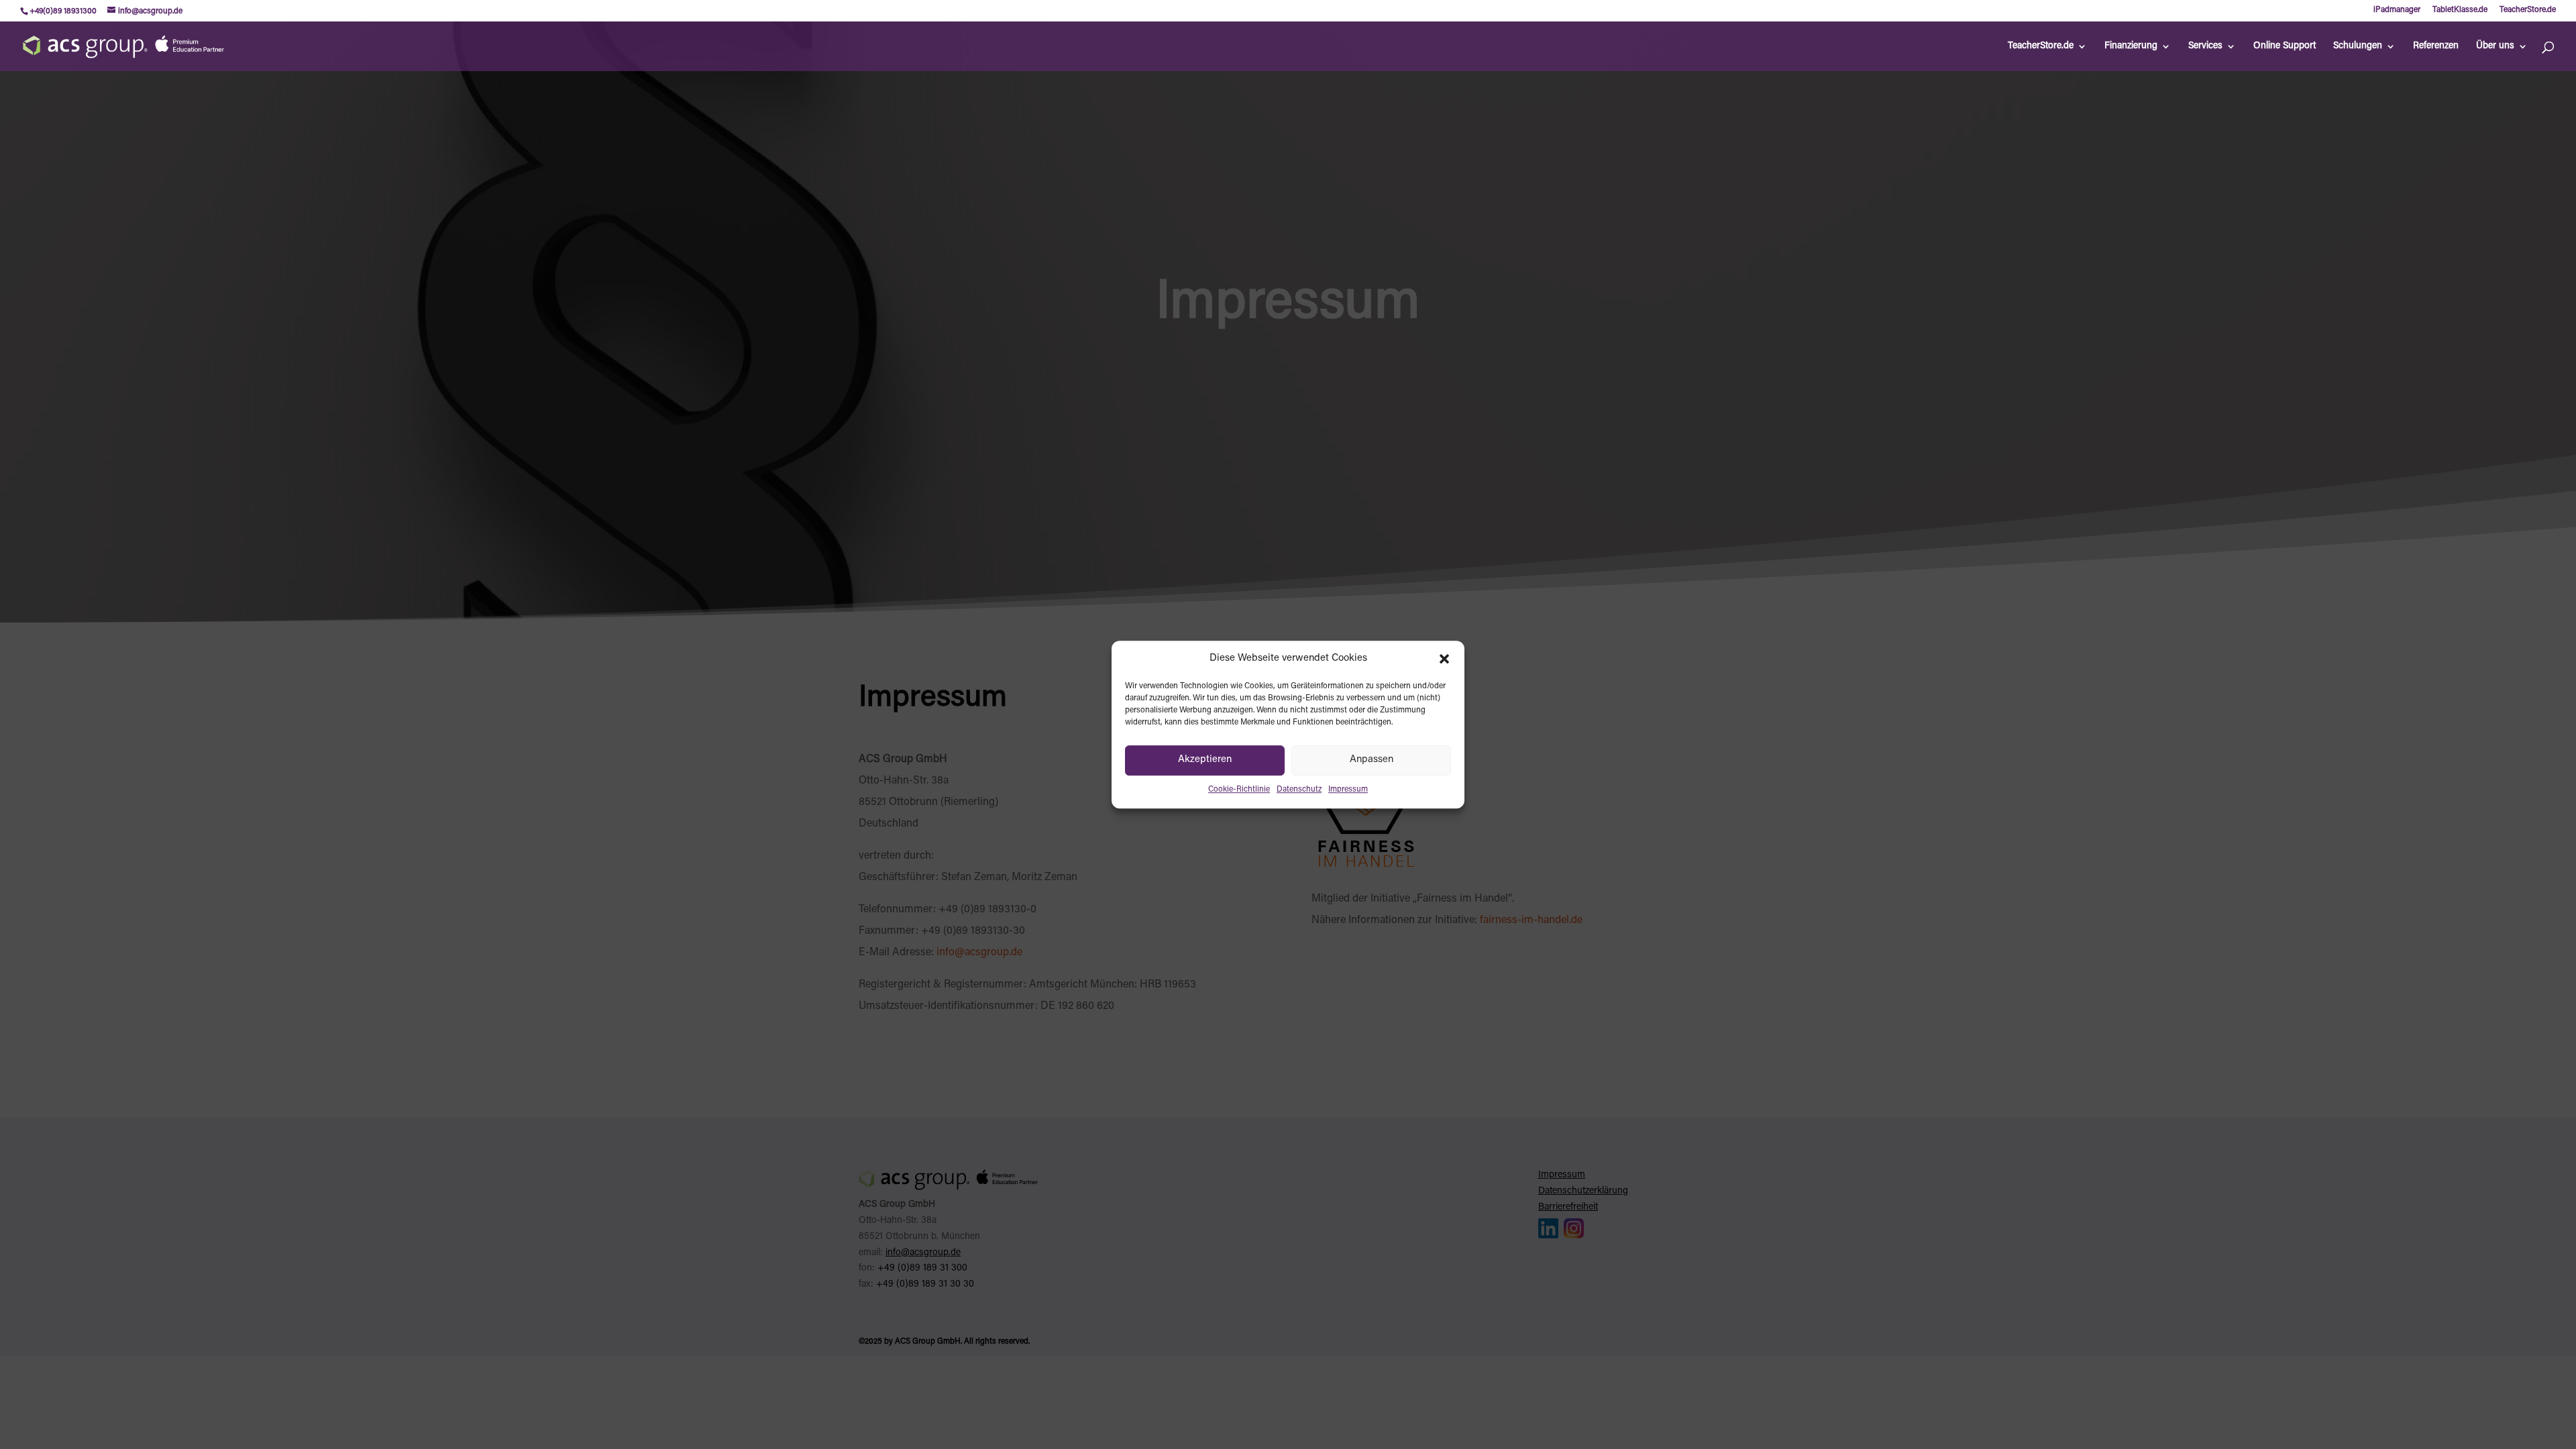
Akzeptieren (1205, 760)
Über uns (2495, 46)
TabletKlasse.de (2460, 10)
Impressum (1348, 790)
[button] (1444, 659)
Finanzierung (2131, 46)
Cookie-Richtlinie (1239, 790)
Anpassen (1372, 760)
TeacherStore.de (2528, 10)
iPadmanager (2397, 10)
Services (2205, 46)
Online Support (2285, 46)
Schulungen (2358, 46)
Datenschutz (1299, 790)
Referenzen (2436, 46)
